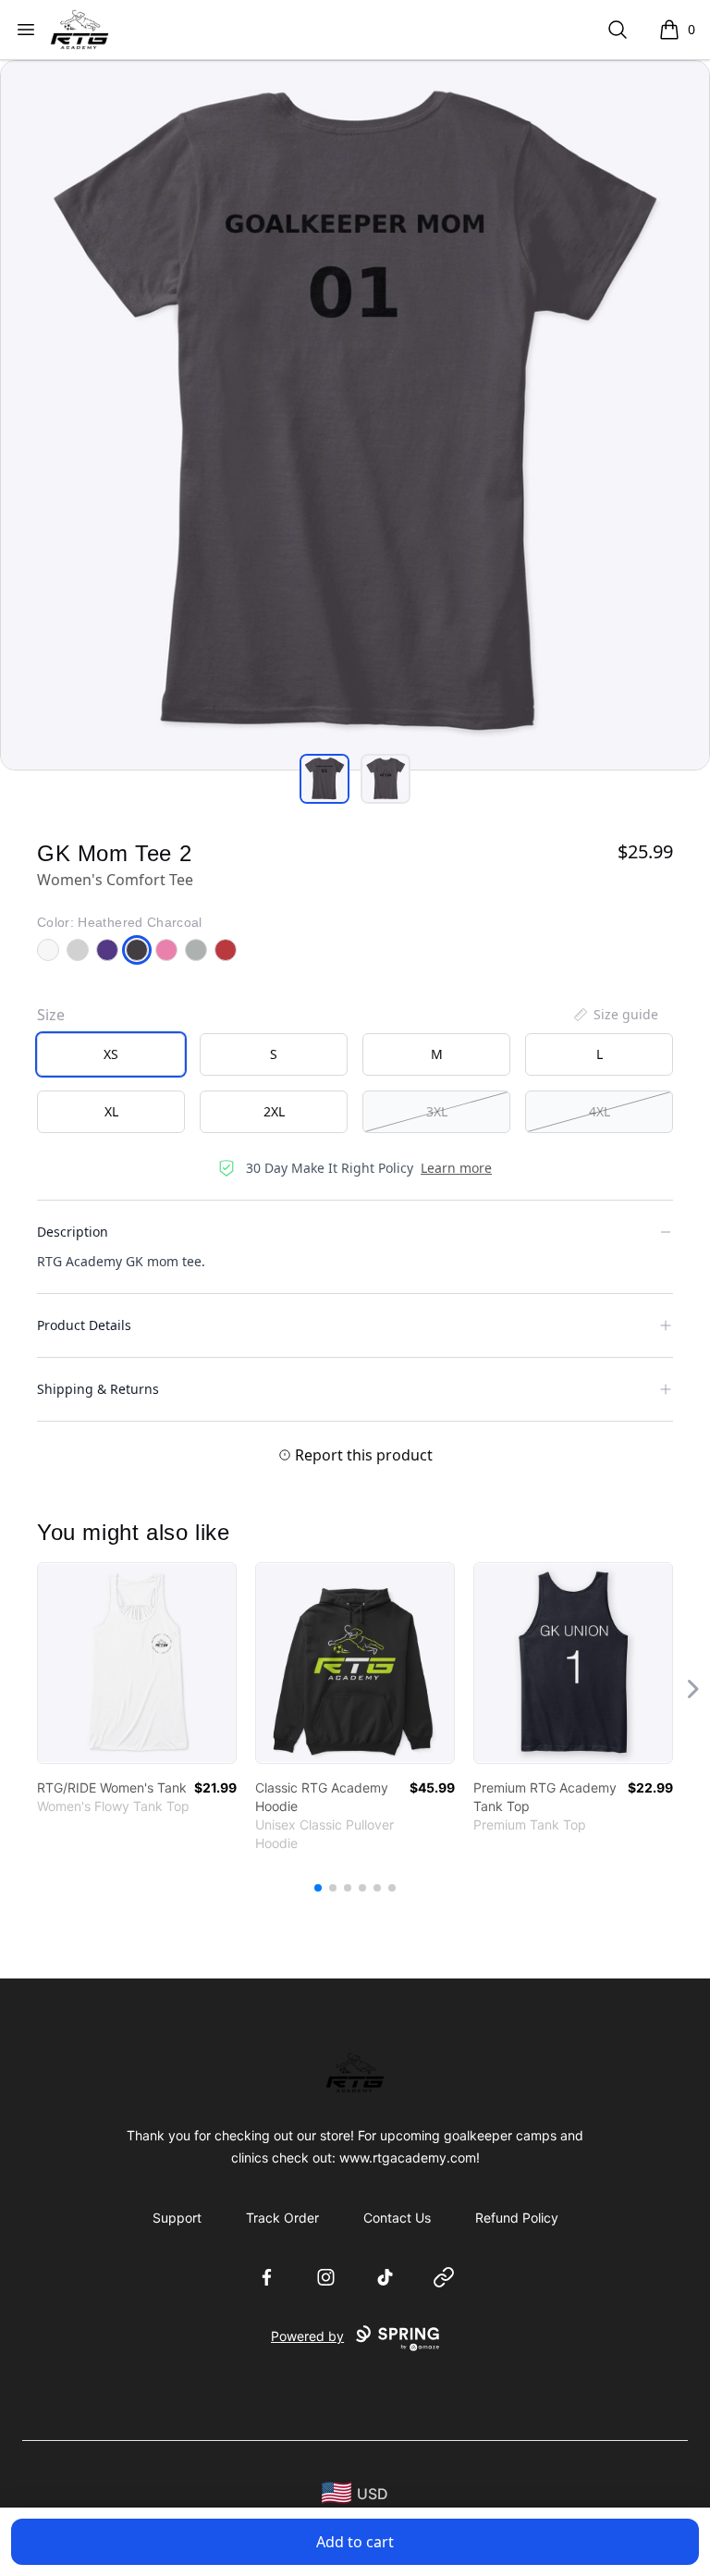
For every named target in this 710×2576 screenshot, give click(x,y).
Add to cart (355, 2542)
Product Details (84, 1325)
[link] (137, 1663)
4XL (600, 1111)
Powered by (307, 2336)
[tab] (324, 779)
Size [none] (51, 1015)
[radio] (111, 1054)
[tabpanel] (355, 415)
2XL (274, 1111)
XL (111, 1111)
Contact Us (397, 2218)
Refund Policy (517, 2218)
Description (73, 1232)
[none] (615, 1015)
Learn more (456, 1168)
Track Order (282, 2218)
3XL (437, 1111)
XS (111, 1054)
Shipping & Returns (98, 1389)
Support (177, 2218)
